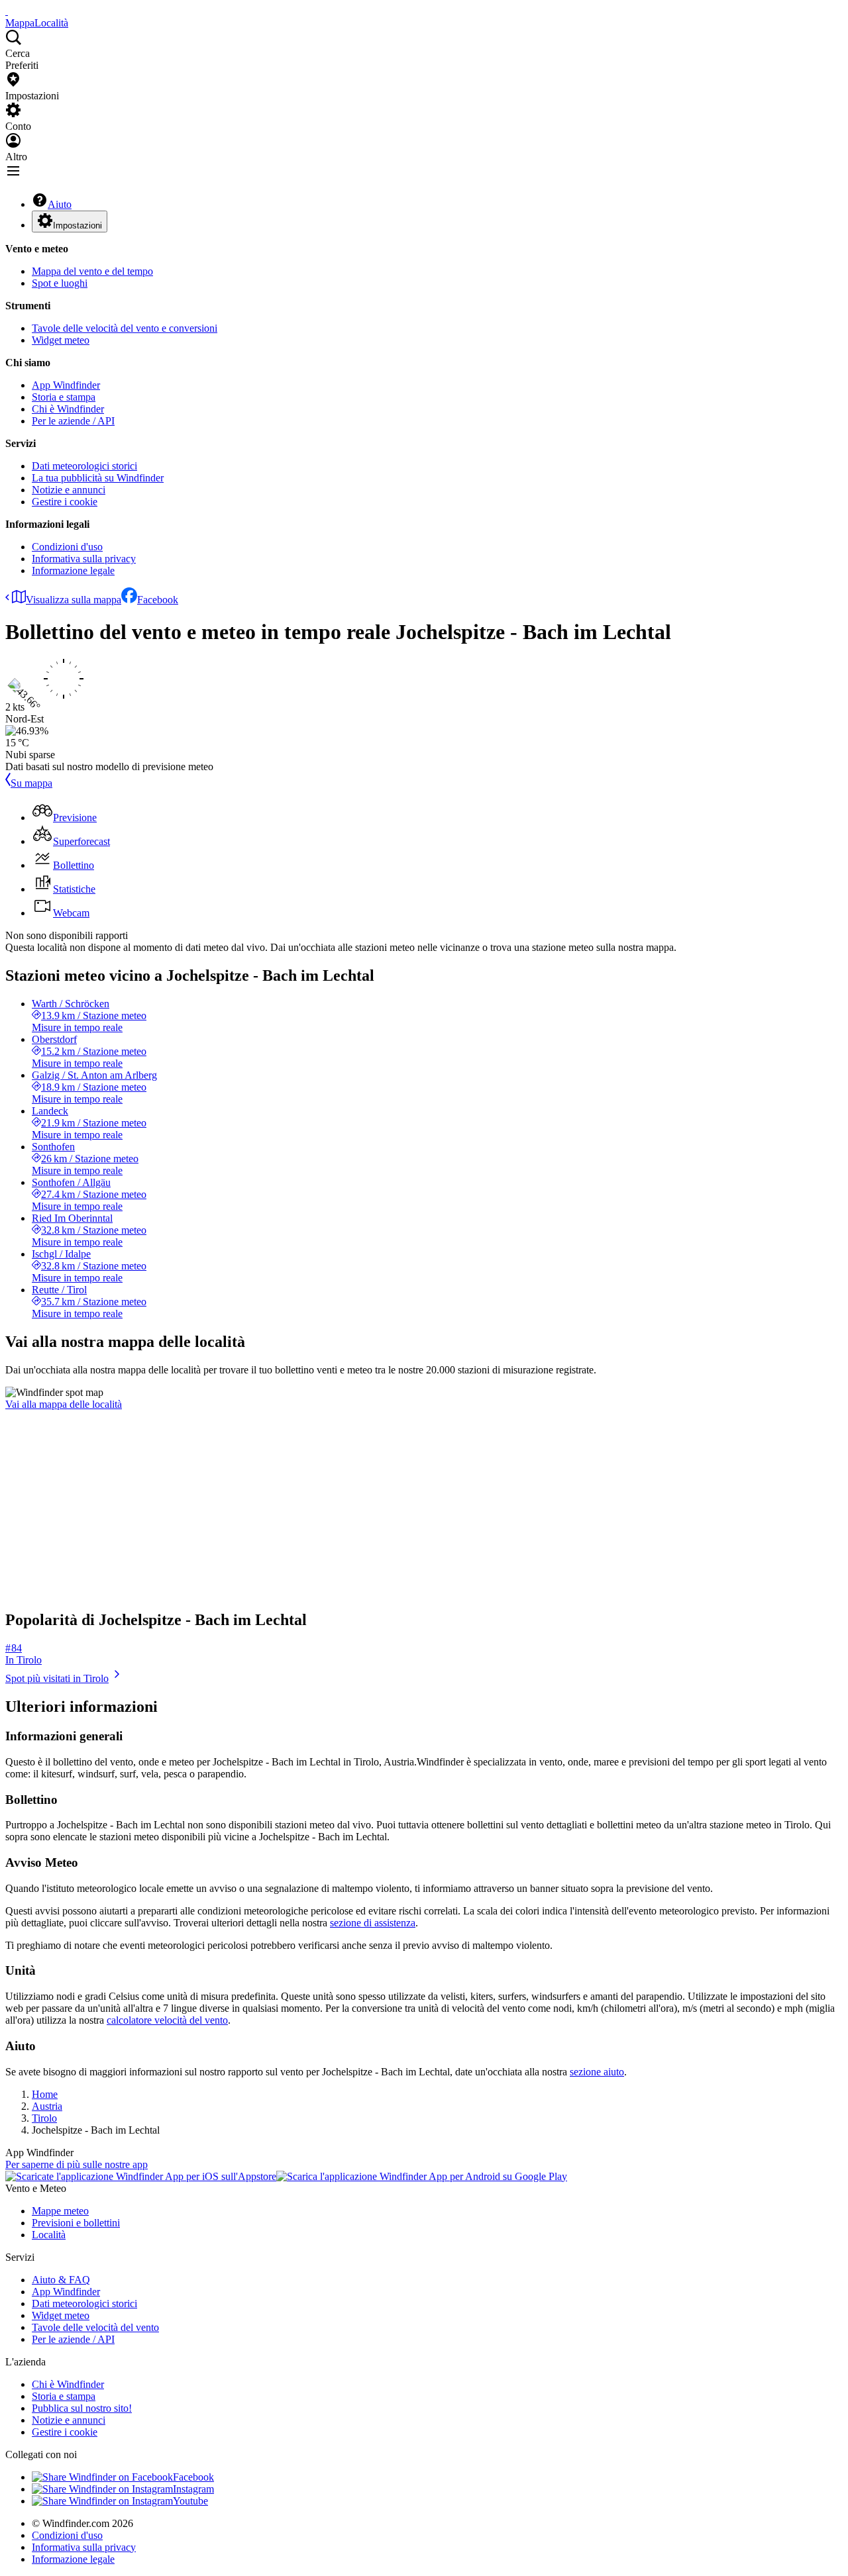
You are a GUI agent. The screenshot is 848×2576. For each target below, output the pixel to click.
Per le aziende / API (73, 421)
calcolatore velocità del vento (167, 2020)
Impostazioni (78, 225)
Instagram (193, 2489)
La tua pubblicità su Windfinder (98, 478)
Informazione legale (73, 570)
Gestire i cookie (65, 502)
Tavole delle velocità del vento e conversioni (125, 328)
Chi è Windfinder (68, 409)
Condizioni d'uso (67, 547)
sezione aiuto (597, 2072)
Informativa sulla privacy (84, 559)
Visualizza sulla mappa (74, 600)
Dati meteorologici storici (84, 466)
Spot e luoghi (60, 283)
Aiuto (60, 204)
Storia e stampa (64, 397)
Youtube (190, 2501)
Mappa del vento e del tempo (92, 271)
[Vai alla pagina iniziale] (7, 11)
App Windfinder (66, 385)
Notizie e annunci (69, 490)
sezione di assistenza (373, 1923)
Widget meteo (61, 340)
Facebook (158, 600)
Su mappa (31, 783)
